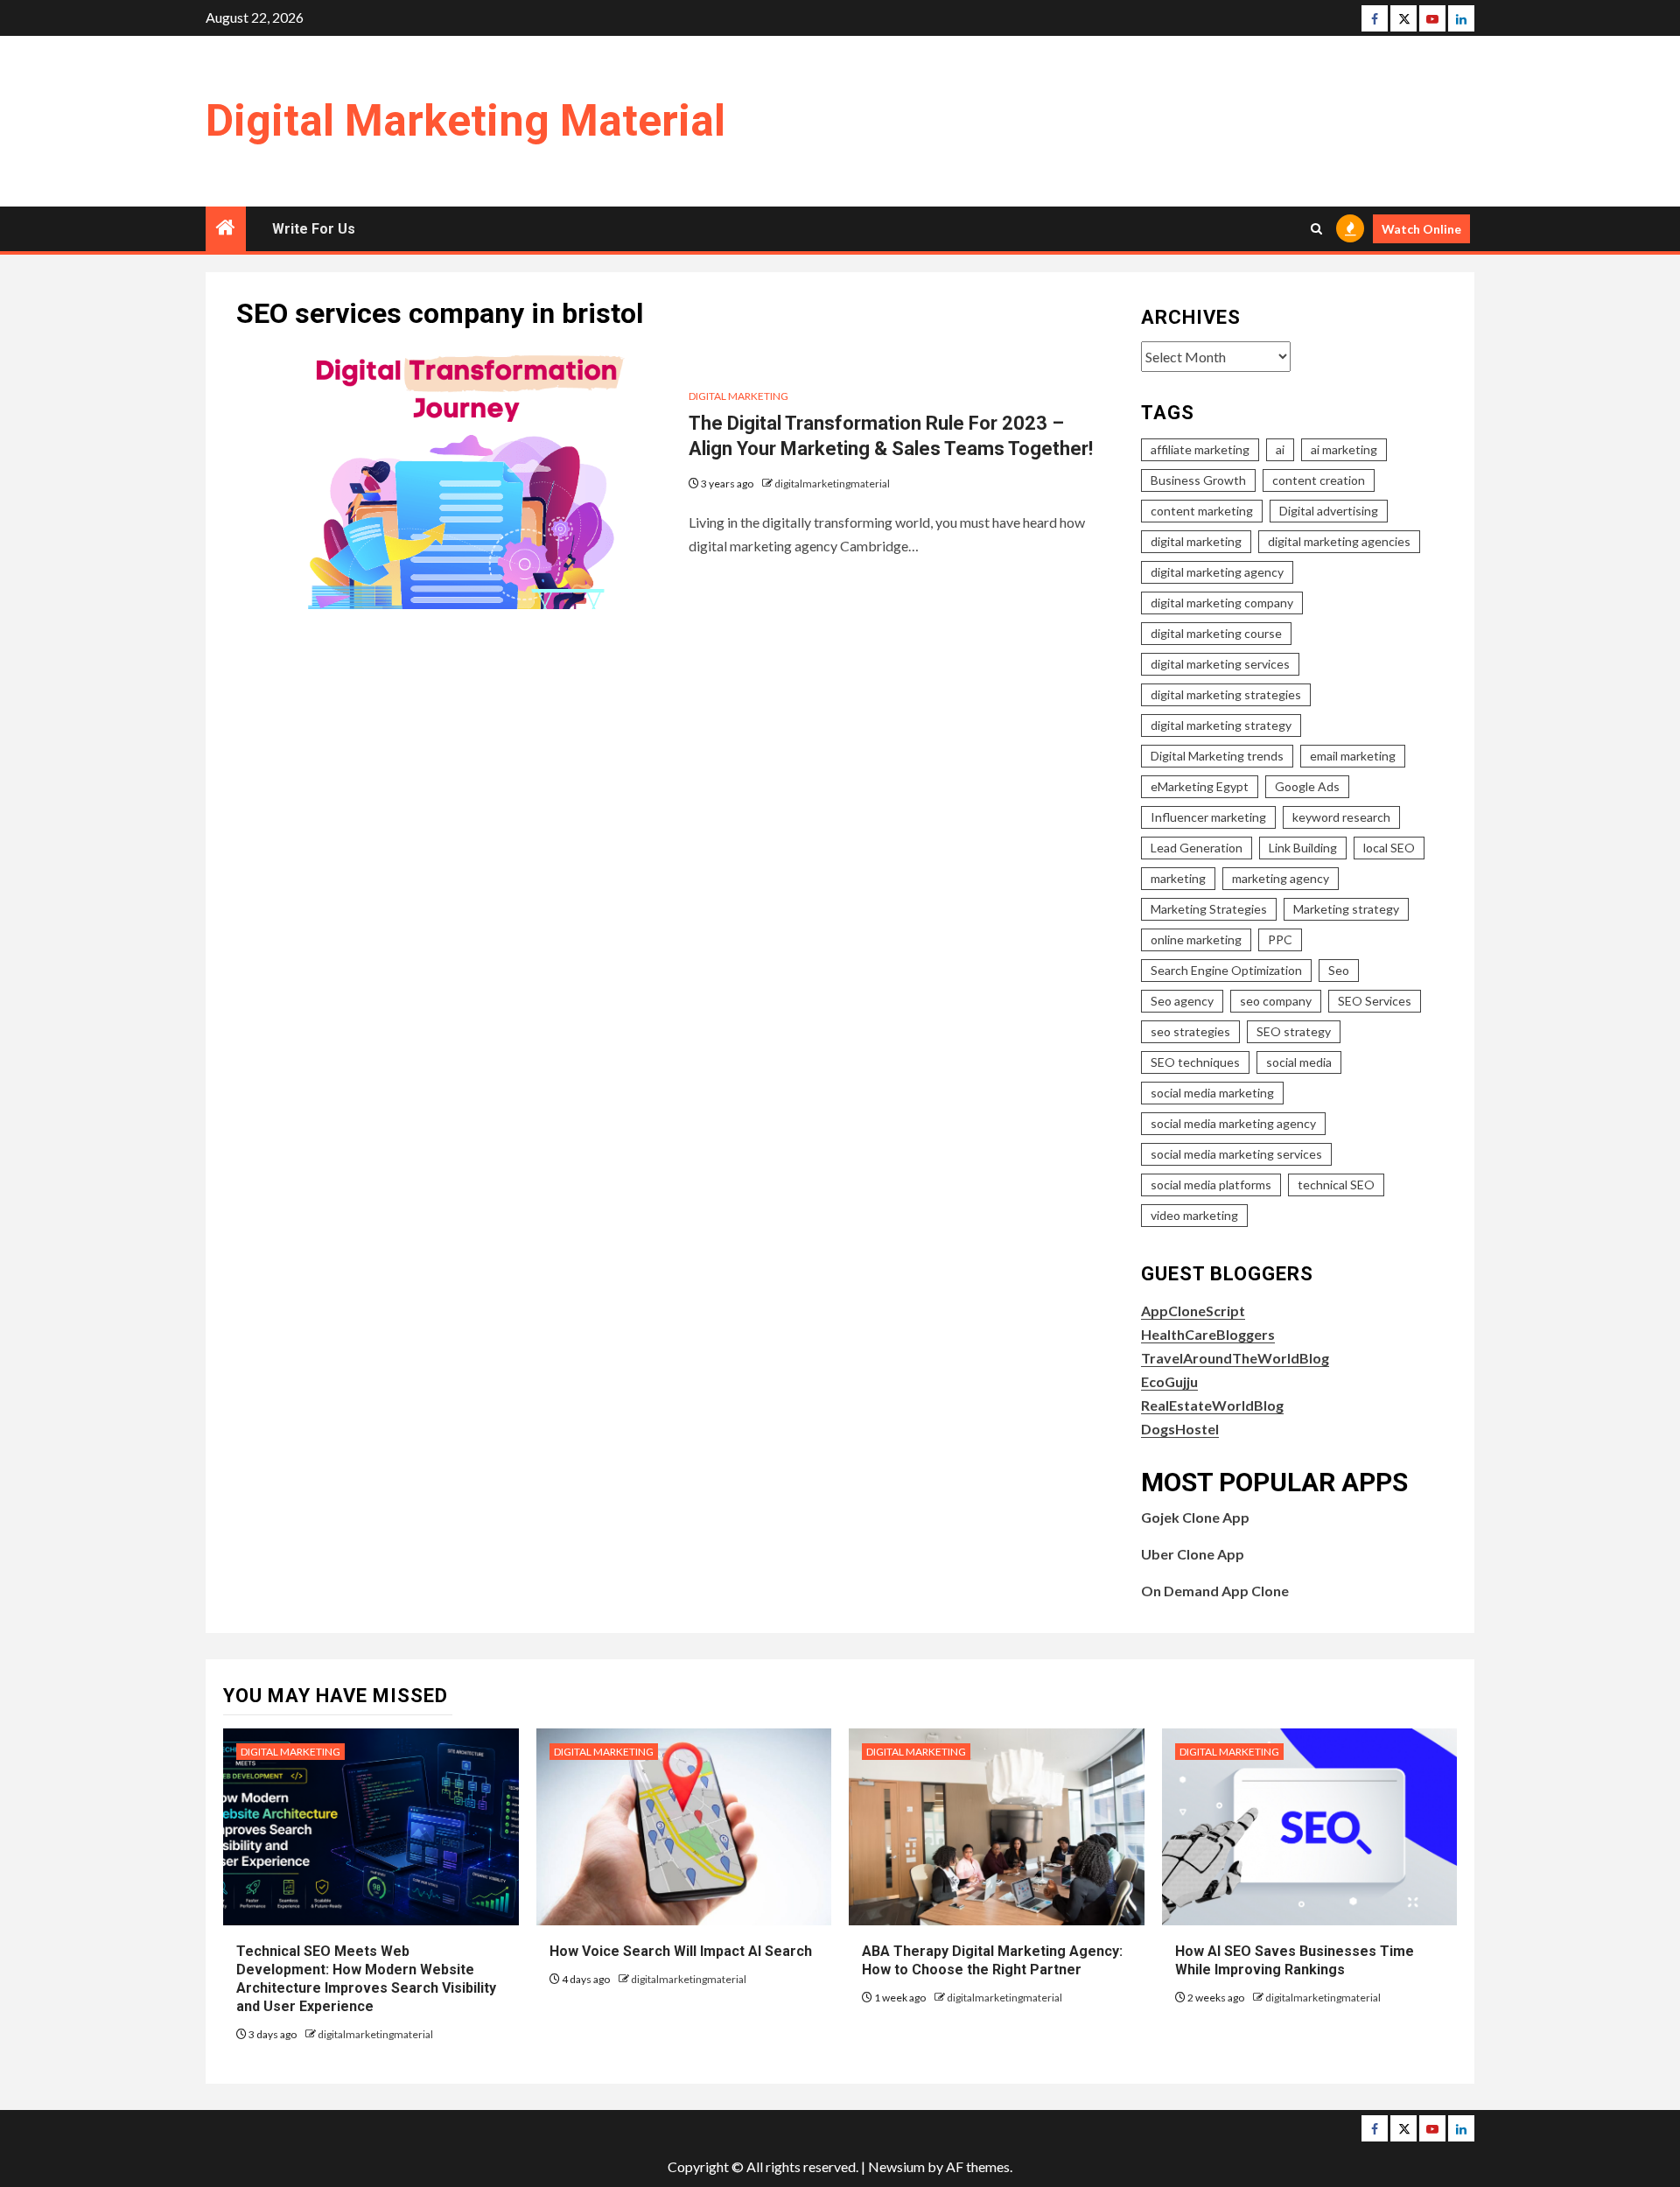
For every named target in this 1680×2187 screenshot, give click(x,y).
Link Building (1303, 848)
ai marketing (1344, 449)
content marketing (1202, 511)
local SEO (1389, 848)
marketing (1178, 878)
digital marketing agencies (1339, 541)
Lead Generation (1197, 848)
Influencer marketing (1208, 817)
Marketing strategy (1346, 909)
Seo (1339, 970)
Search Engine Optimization (1226, 970)
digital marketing (1196, 541)
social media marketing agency (1233, 1123)
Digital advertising (1329, 511)
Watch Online (1421, 229)
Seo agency (1182, 1001)
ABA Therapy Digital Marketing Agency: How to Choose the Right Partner (992, 1960)
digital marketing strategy (1221, 725)
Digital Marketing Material (465, 121)
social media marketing (1212, 1093)
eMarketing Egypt (1200, 786)
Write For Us (314, 229)
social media (1299, 1062)
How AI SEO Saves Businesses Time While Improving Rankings (1295, 1960)
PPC (1280, 939)
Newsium (896, 2166)
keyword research (1341, 817)
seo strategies (1190, 1031)
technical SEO (1336, 1185)
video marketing (1194, 1215)
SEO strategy (1294, 1031)
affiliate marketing (1200, 449)
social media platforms (1211, 1185)
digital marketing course (1216, 633)
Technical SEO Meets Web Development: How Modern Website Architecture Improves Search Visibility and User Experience (366, 1978)
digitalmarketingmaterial (832, 484)
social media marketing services (1236, 1154)
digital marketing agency (1217, 572)
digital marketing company (1222, 603)
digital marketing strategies (1226, 694)
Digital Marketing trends (1217, 756)
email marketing (1353, 756)
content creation (1319, 480)
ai (1280, 449)
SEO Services (1375, 1001)
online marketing (1196, 939)
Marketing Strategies (1209, 909)
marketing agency (1281, 878)
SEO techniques (1195, 1062)
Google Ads (1307, 786)
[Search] (1316, 229)
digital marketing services (1220, 664)
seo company (1276, 1001)
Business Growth (1198, 480)
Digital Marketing (738, 396)
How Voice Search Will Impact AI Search (681, 1951)
